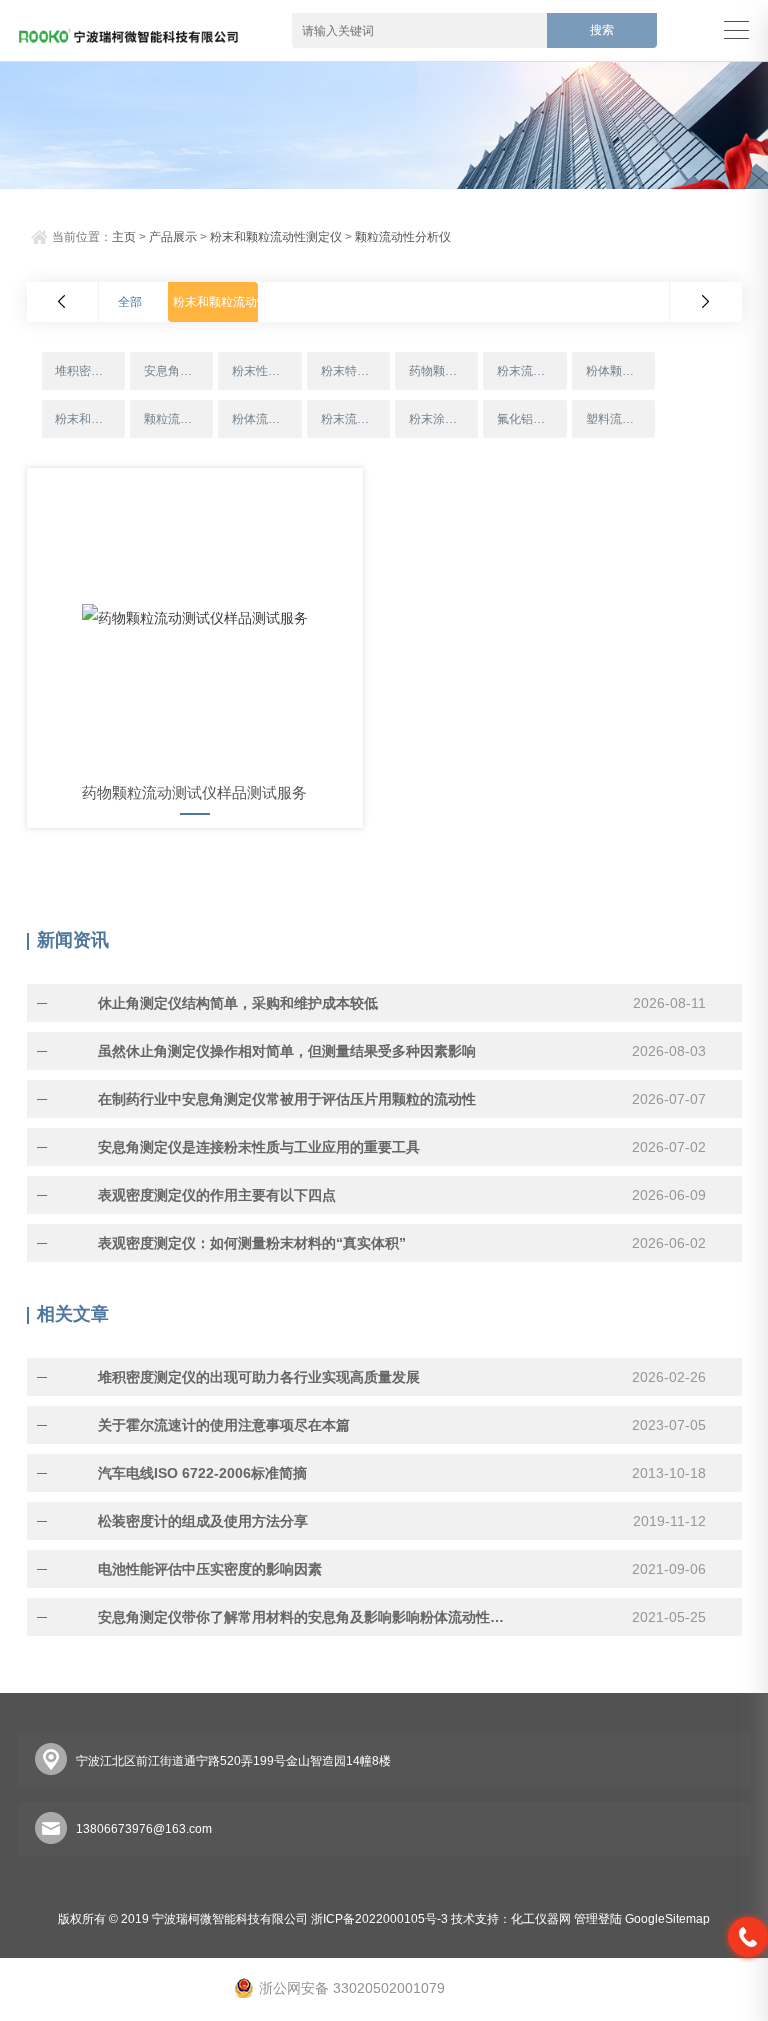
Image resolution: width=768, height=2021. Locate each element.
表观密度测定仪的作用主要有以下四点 (217, 1195)
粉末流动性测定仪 (531, 371)
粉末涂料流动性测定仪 (443, 419)
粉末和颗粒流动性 (89, 419)
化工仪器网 (541, 1919)
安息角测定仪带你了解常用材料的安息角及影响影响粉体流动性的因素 (305, 1617)
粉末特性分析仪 (355, 371)
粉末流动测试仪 (355, 419)
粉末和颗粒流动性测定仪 (276, 237)
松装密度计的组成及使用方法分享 (203, 1521)
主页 (124, 237)
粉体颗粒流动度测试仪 (620, 371)
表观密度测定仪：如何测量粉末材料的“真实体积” (252, 1243)
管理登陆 (598, 1919)
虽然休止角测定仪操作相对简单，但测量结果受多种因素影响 (287, 1051)
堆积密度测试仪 (89, 371)
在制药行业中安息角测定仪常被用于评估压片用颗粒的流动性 (287, 1099)
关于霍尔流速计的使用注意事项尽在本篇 (224, 1425)
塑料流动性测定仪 (620, 419)
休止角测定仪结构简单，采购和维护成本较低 (238, 1003)
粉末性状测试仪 (266, 371)
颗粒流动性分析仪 (403, 237)
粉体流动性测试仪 (266, 419)
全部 (130, 302)
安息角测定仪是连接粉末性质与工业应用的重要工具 (259, 1147)
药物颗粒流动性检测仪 (443, 371)
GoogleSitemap (667, 1919)
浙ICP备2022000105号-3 (379, 1919)
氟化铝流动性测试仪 (531, 419)
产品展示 (173, 237)
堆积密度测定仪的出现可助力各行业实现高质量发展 (259, 1377)
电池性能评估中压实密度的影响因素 (210, 1569)
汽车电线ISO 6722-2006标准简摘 (202, 1473)
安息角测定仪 (178, 371)
